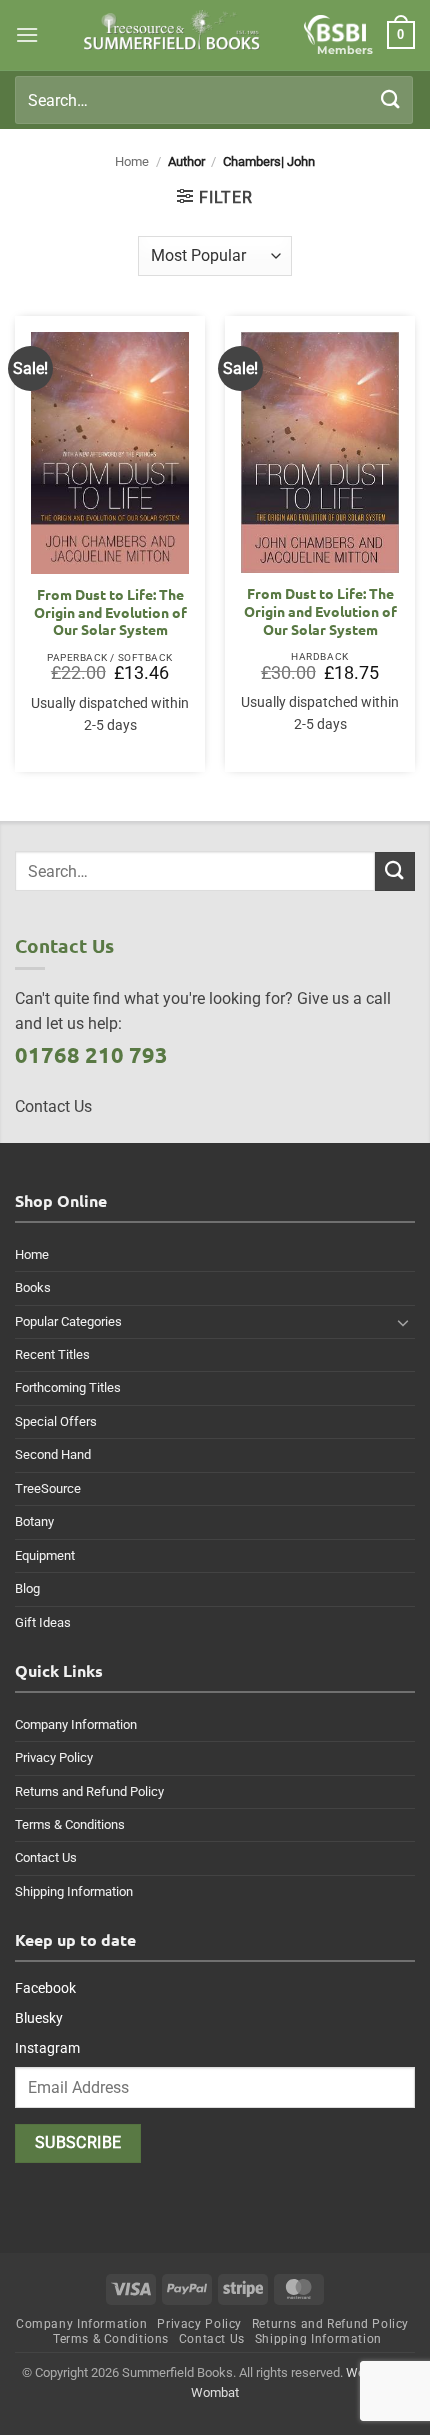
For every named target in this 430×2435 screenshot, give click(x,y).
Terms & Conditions (70, 1824)
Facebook (45, 1988)
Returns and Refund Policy (89, 1791)
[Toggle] (403, 1322)
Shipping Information (74, 1891)
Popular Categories (68, 1321)
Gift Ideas (43, 1622)
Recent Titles (52, 1354)
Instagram (47, 2048)
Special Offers (56, 1421)
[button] (27, 34)
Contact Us (46, 1857)
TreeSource (48, 1488)
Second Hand (53, 1454)
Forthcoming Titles (68, 1387)
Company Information (76, 1724)
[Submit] (391, 99)
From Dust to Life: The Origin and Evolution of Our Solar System (110, 612)
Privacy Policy (54, 1757)
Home (132, 161)
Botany (34, 1521)
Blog (27, 1588)
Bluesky (39, 2018)
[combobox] (214, 100)
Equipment (45, 1555)
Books (33, 1287)
